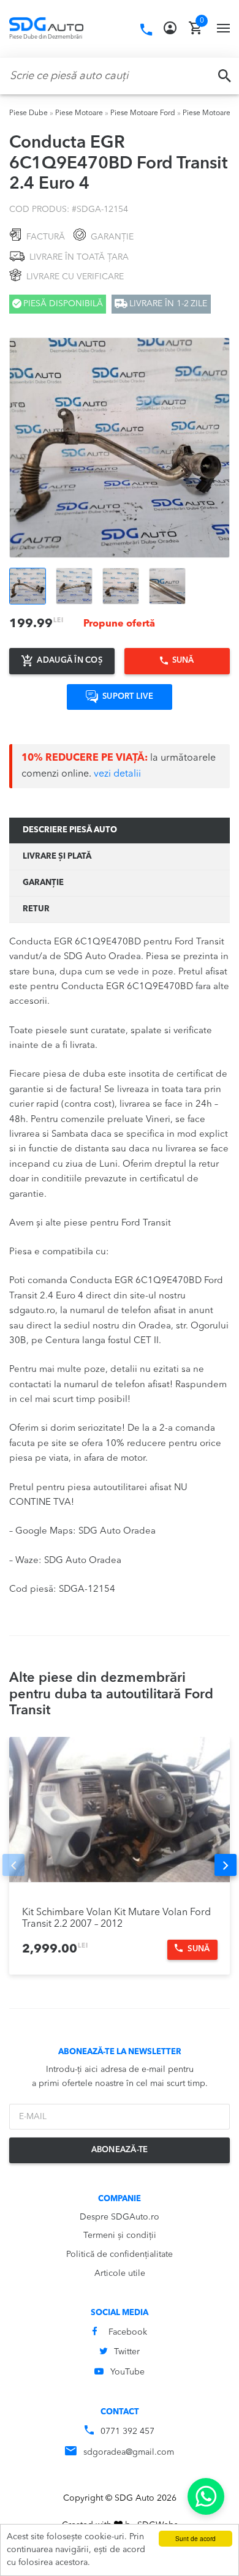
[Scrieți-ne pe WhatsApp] (206, 2496)
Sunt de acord (195, 2538)
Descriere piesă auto (70, 830)
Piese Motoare (79, 113)
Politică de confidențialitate (120, 2254)
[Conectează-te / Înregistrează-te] (170, 28)
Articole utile (120, 2273)
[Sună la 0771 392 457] (146, 30)
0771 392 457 (127, 2431)
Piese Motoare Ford (143, 113)
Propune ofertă (119, 624)
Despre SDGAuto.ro (120, 2217)
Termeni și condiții (120, 2235)
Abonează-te (120, 2150)
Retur (36, 909)
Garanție (43, 883)
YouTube (127, 2372)
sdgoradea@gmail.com (129, 2452)
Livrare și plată (57, 857)
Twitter (127, 2352)
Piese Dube (28, 113)
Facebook (128, 2332)
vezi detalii (117, 774)
